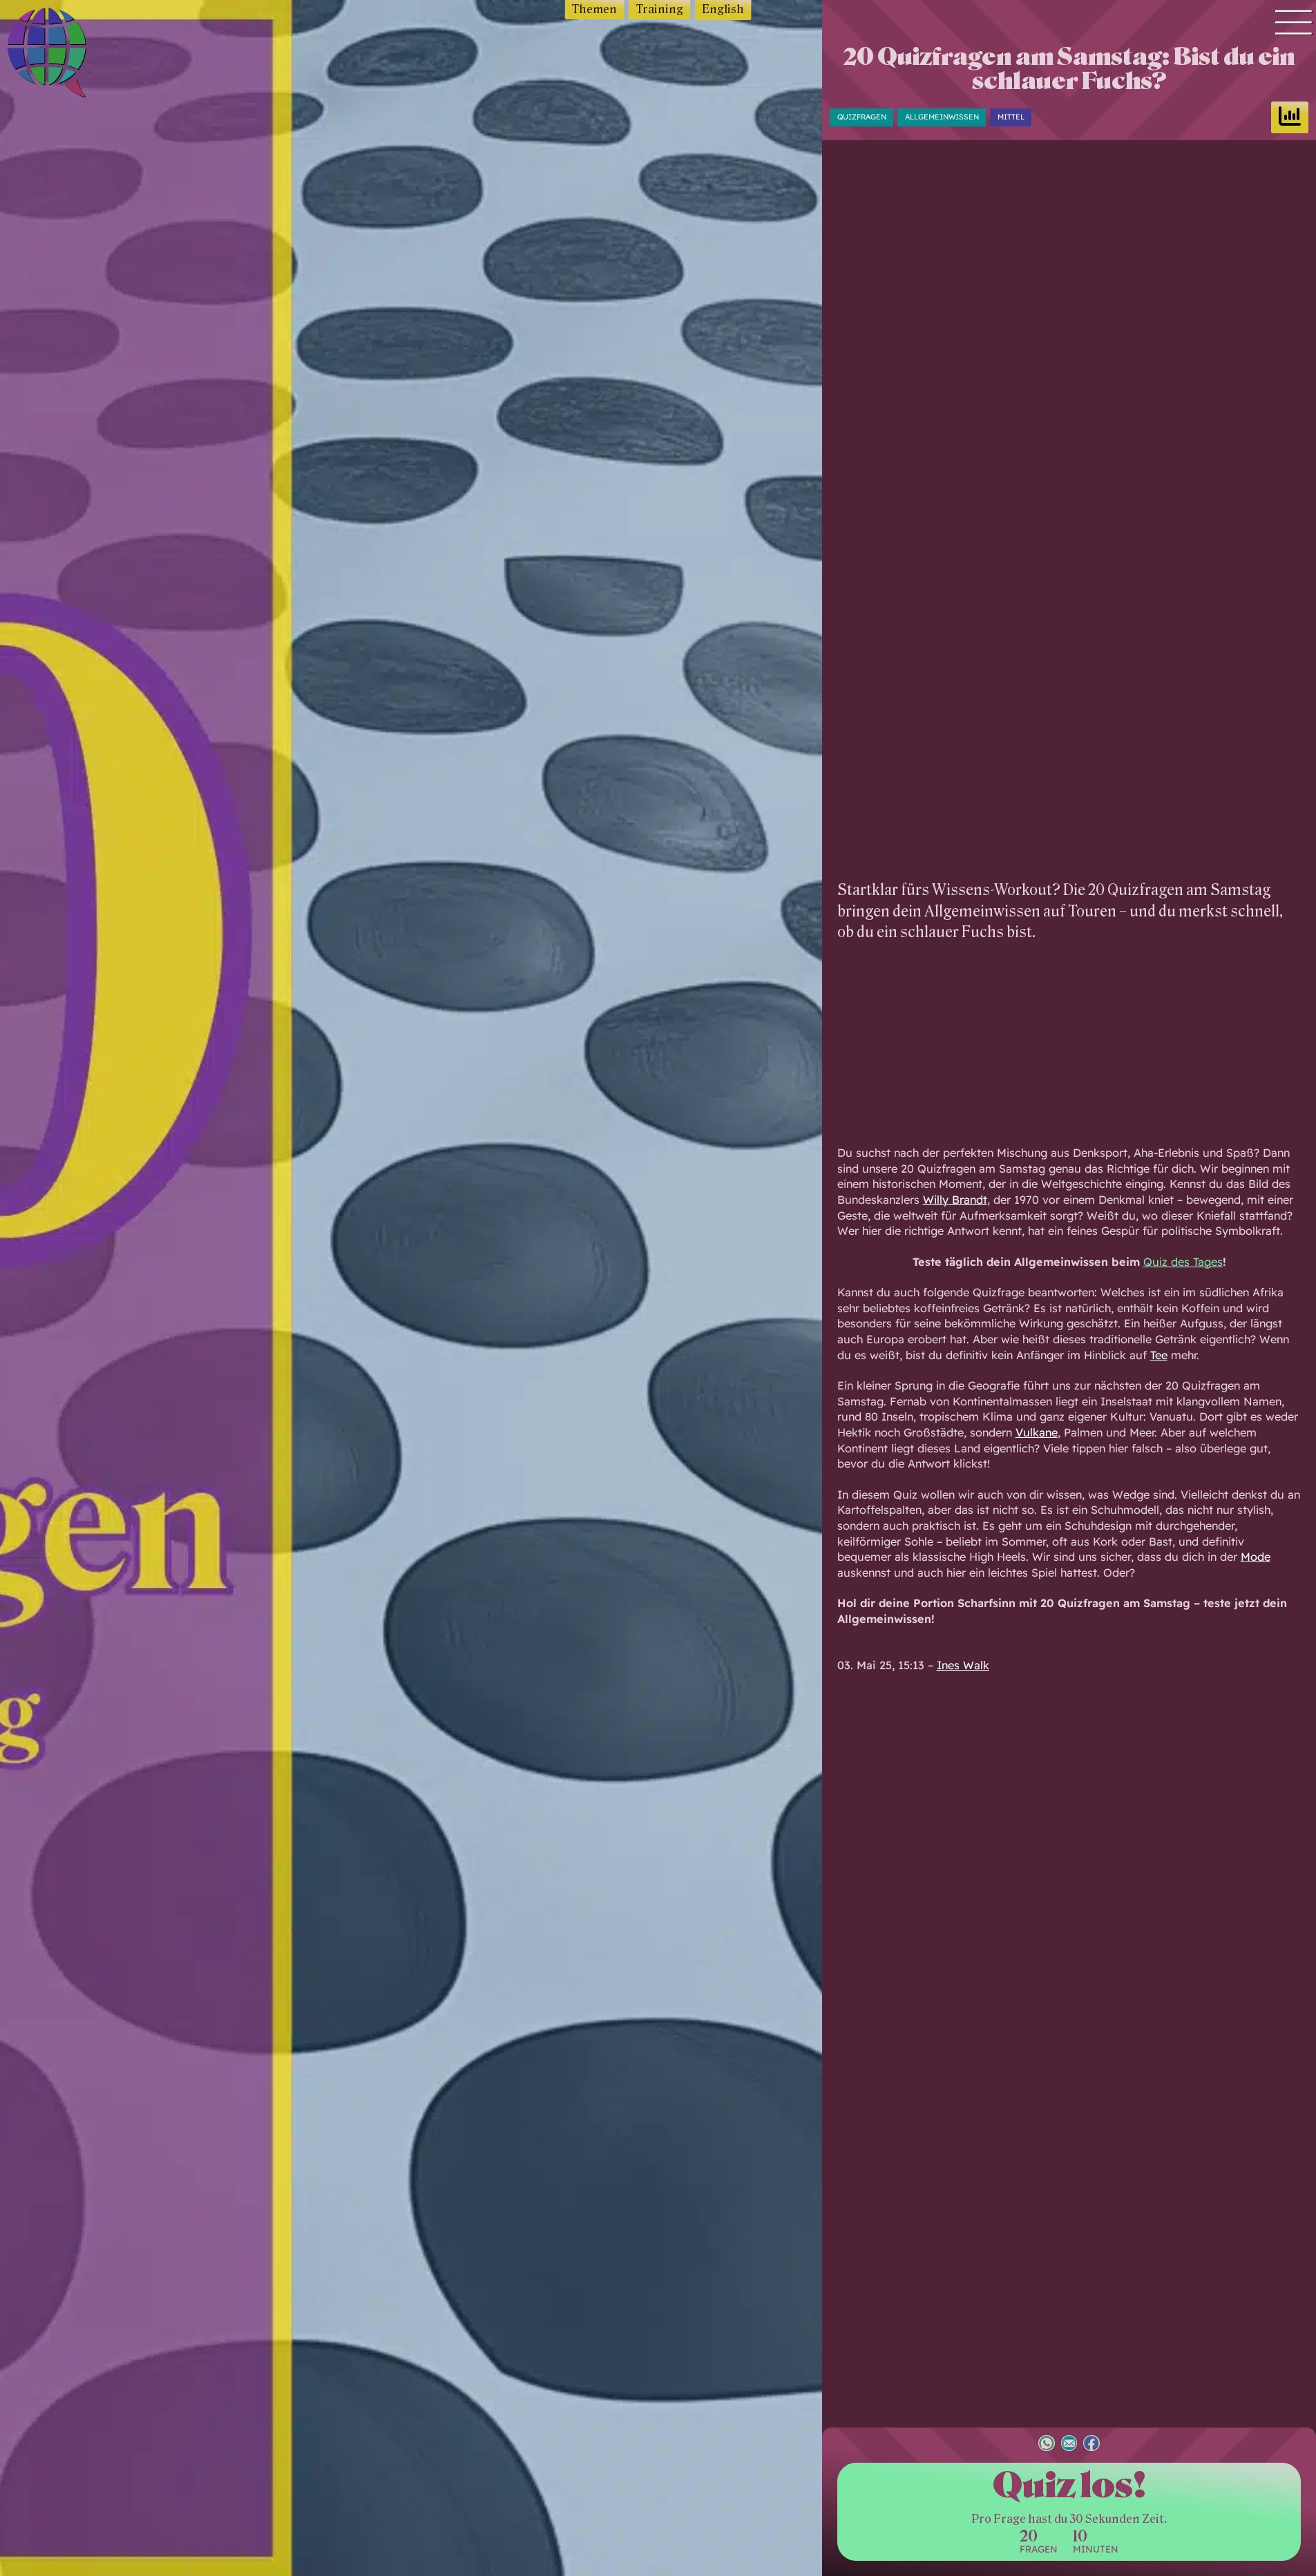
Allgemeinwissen (942, 117)
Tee (1159, 1355)
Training (660, 9)
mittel (1011, 117)
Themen (594, 9)
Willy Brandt (955, 1200)
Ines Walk (963, 1665)
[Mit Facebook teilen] (1091, 2444)
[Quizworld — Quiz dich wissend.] (77, 55)
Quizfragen (862, 117)
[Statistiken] (1290, 117)
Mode (1256, 1557)
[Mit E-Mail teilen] (1069, 2444)
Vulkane (1037, 1432)
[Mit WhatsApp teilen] (1047, 2444)
